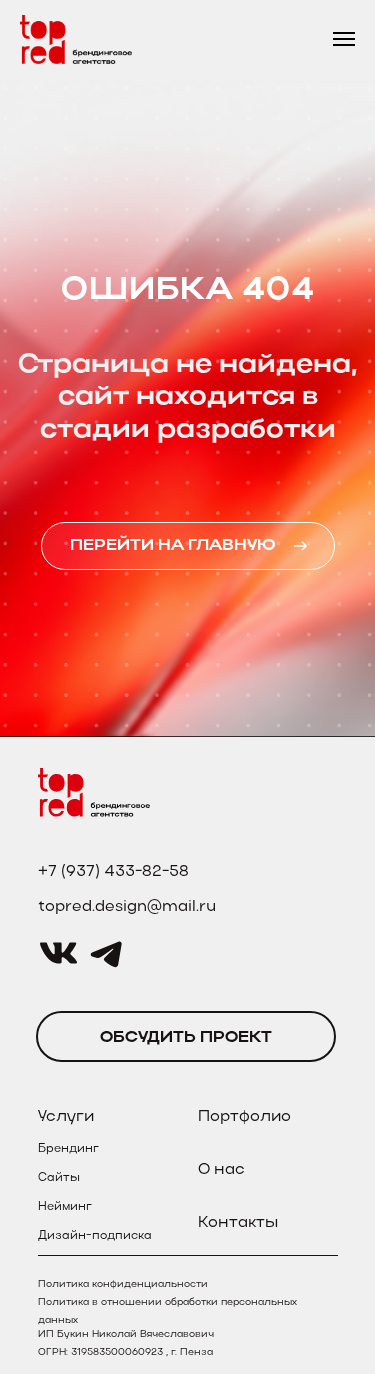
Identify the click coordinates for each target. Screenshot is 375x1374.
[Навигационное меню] (344, 39)
